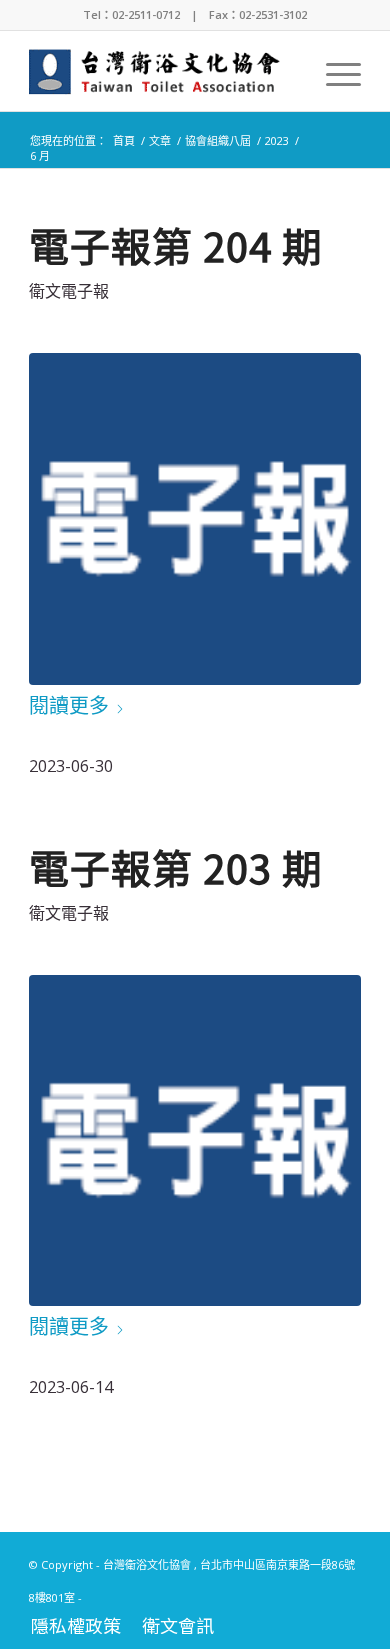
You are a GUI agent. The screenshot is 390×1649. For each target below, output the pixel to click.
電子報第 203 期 (176, 867)
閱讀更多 (69, 705)
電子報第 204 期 (176, 245)
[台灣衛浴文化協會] (161, 71)
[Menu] (333, 71)
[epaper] (195, 519)
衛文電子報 (69, 291)
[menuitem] (333, 71)
